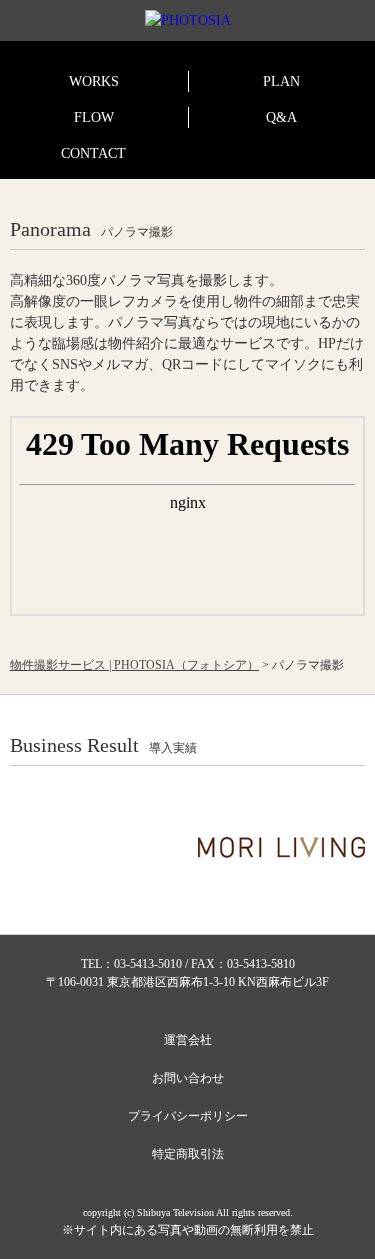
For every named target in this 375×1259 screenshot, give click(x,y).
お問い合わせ (188, 1078)
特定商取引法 (188, 1154)
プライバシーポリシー (188, 1116)
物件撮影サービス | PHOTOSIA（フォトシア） (134, 665)
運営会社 (188, 1040)
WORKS (94, 81)
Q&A (281, 117)
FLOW (94, 117)
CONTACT (93, 153)
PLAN (281, 81)
